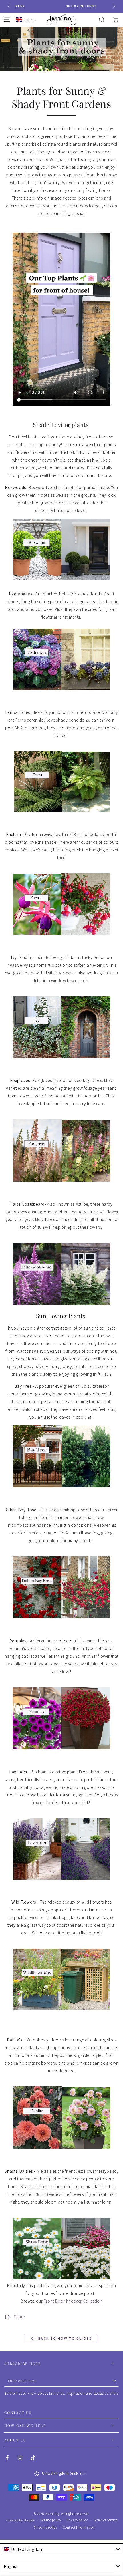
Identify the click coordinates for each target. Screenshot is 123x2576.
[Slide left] (9, 6)
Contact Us (18, 2412)
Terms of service (105, 2520)
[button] (102, 20)
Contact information (79, 2527)
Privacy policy (77, 2520)
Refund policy (51, 2520)
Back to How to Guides (65, 2338)
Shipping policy (45, 2527)
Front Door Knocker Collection (73, 2301)
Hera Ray (52, 2514)
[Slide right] (114, 6)
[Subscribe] (115, 2381)
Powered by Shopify (20, 2520)
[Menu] (7, 20)
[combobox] (61, 2549)
